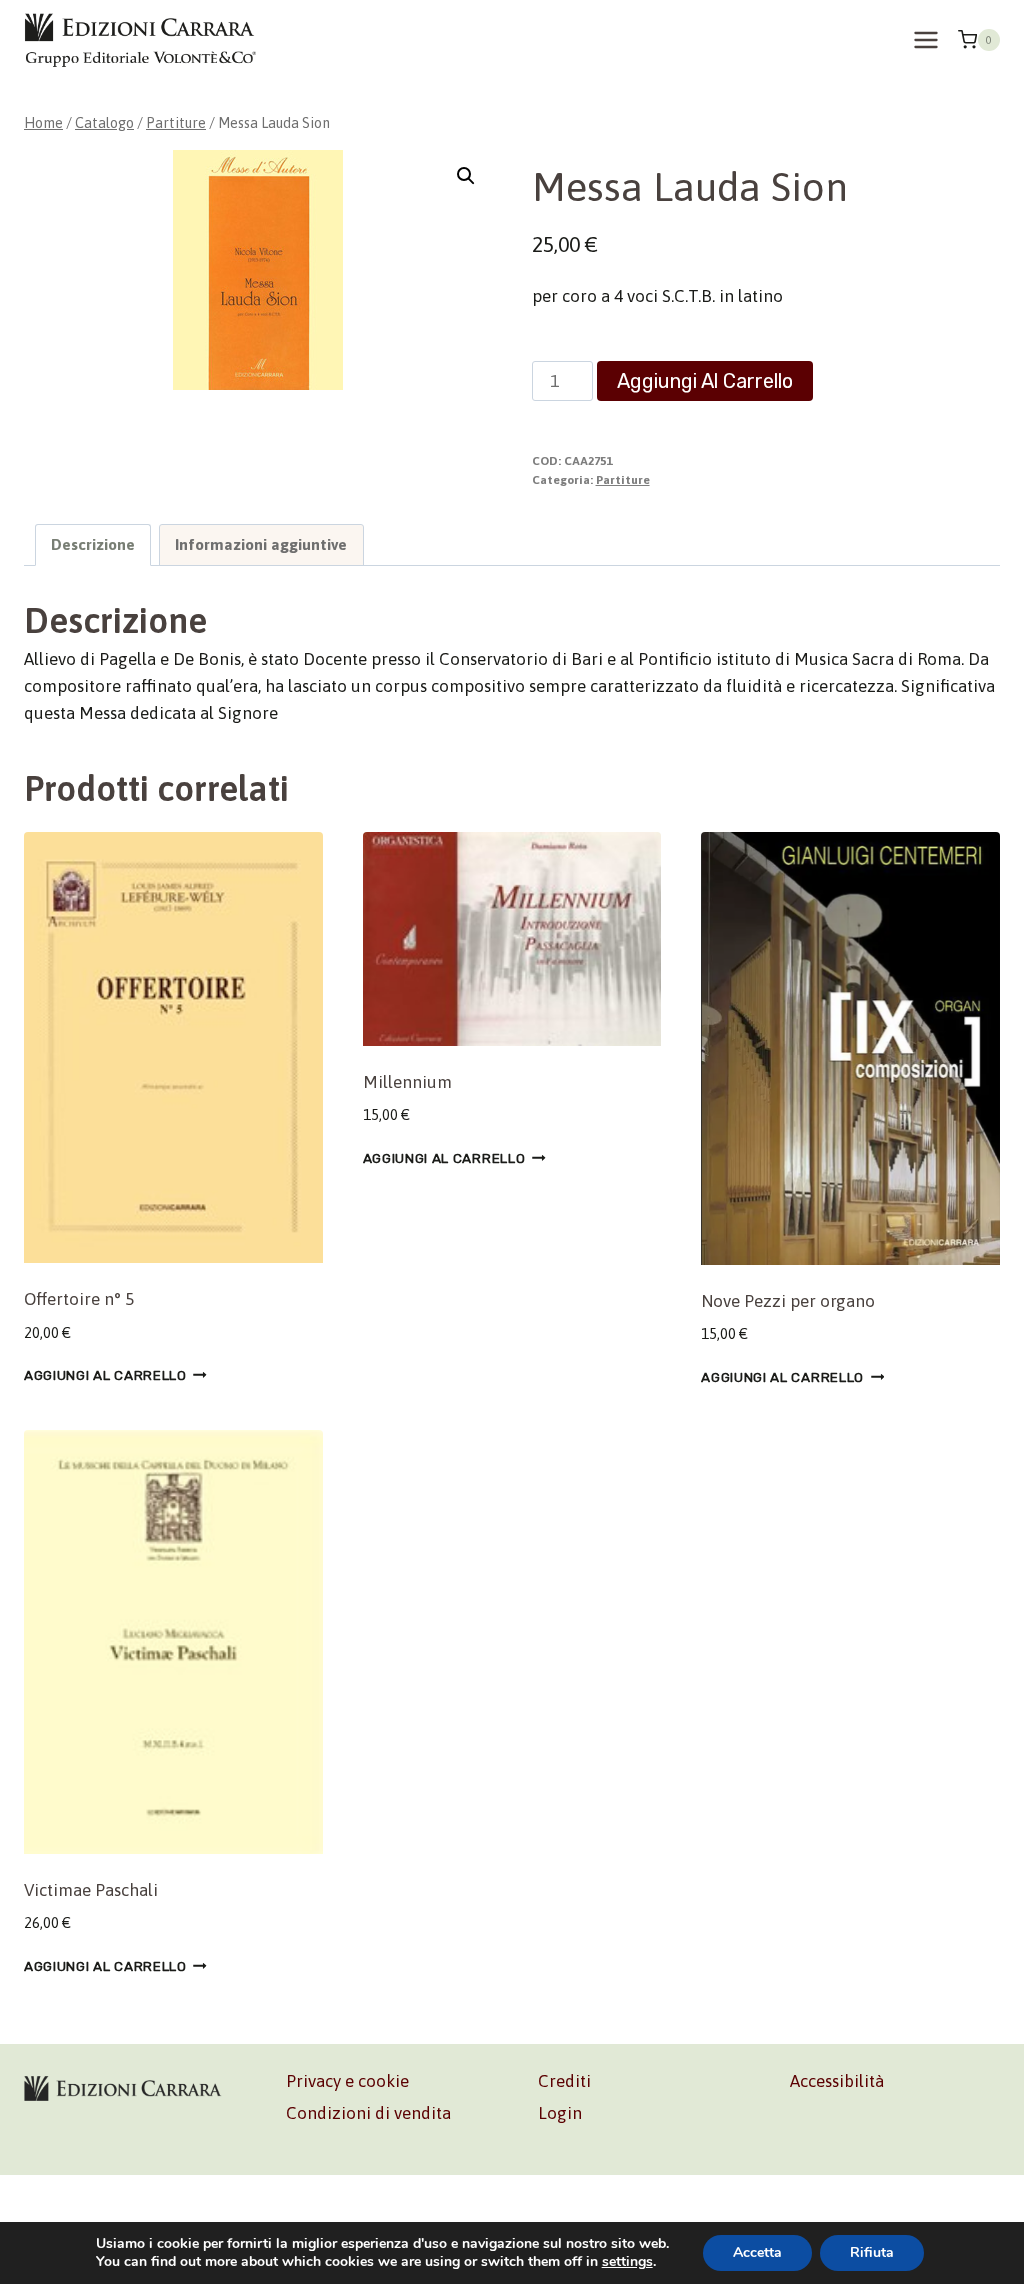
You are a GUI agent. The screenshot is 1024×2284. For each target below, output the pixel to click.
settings (627, 2262)
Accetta (757, 2252)
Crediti (564, 2081)
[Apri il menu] (925, 39)
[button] (466, 176)
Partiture (623, 480)
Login (560, 2113)
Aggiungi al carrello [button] (105, 1375)
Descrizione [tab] (93, 544)
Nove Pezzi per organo (788, 1301)
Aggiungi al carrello (705, 381)
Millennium (407, 1082)
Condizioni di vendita (368, 2113)
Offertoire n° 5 (79, 1299)
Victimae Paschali (91, 1890)
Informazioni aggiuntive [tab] (261, 544)
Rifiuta (872, 2252)
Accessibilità (837, 2081)
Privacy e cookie (347, 2081)
